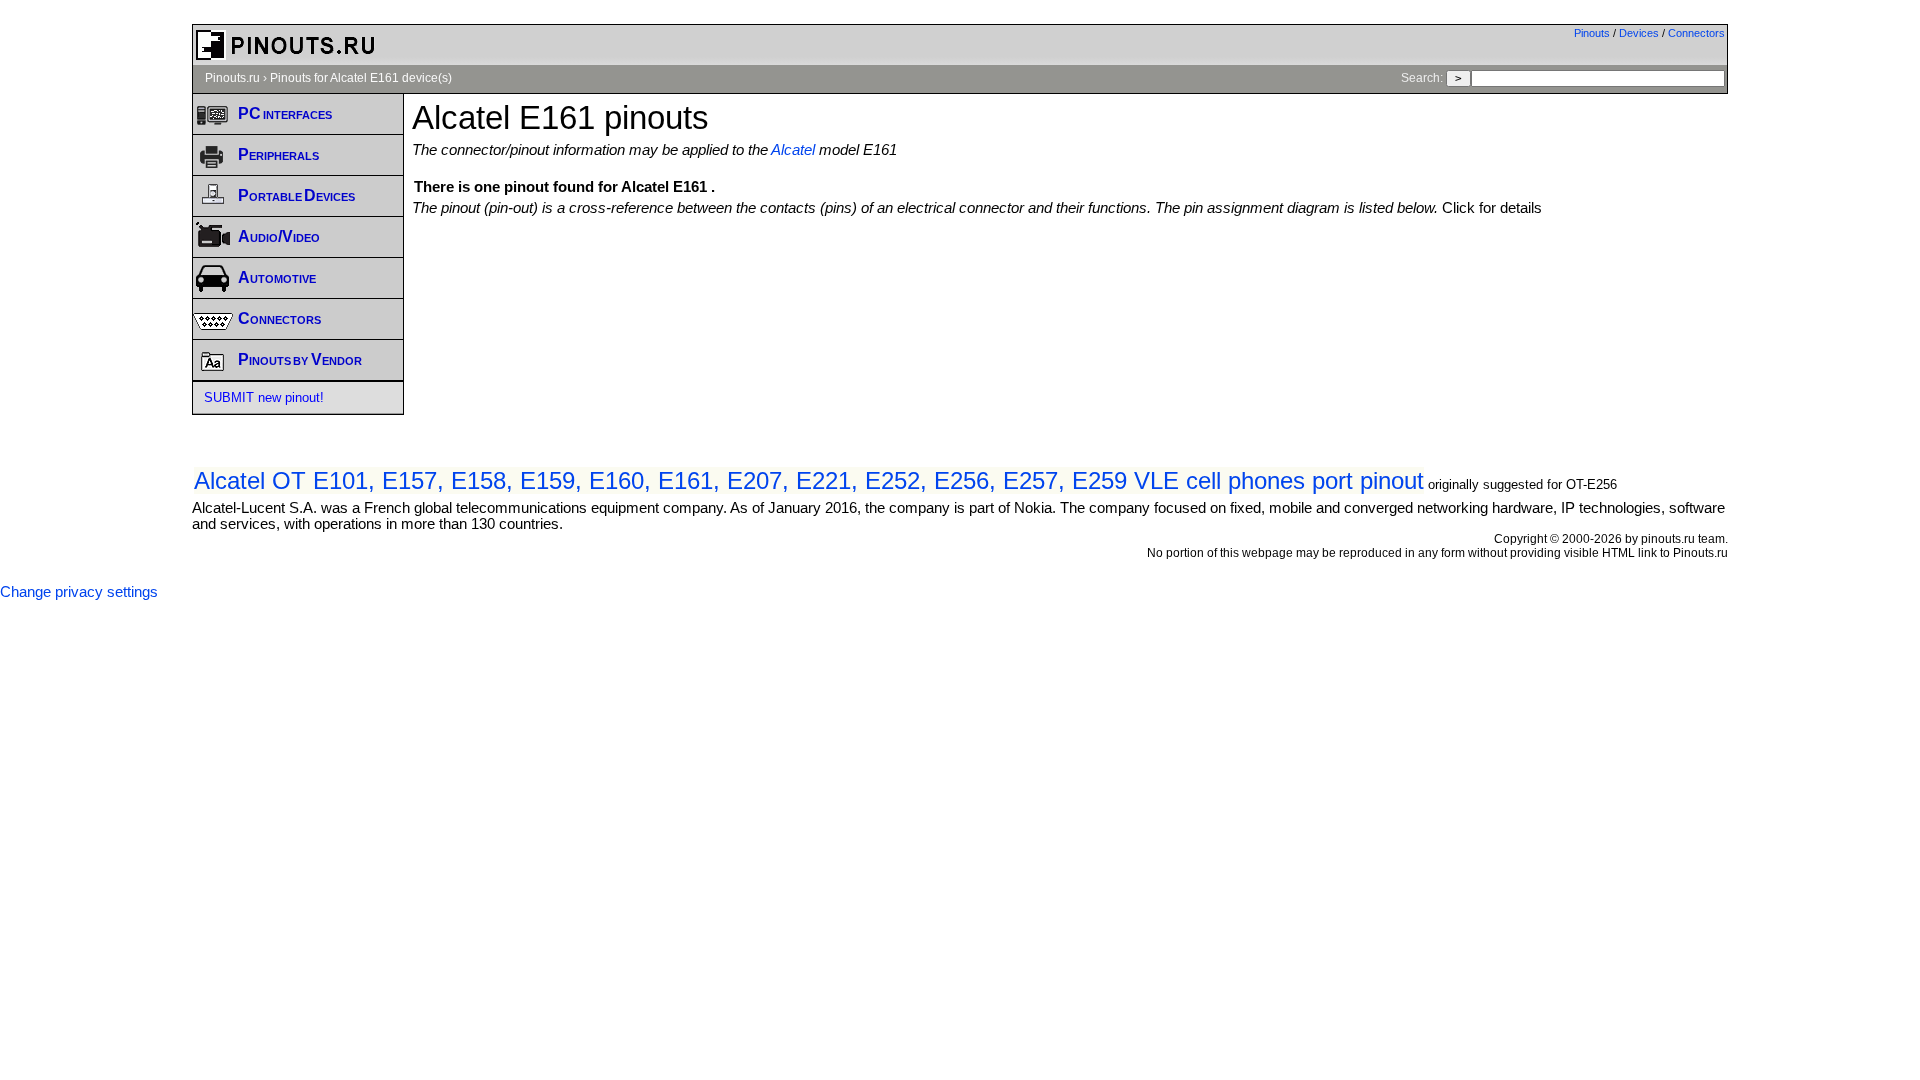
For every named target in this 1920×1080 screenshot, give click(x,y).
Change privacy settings (79, 592)
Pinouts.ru (232, 78)
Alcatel (793, 150)
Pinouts (1592, 33)
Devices (1639, 33)
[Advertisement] (1070, 271)
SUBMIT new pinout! (264, 397)
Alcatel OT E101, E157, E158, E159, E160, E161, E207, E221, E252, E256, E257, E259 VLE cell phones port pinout (809, 480)
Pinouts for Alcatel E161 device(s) (361, 78)
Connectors (1696, 33)
